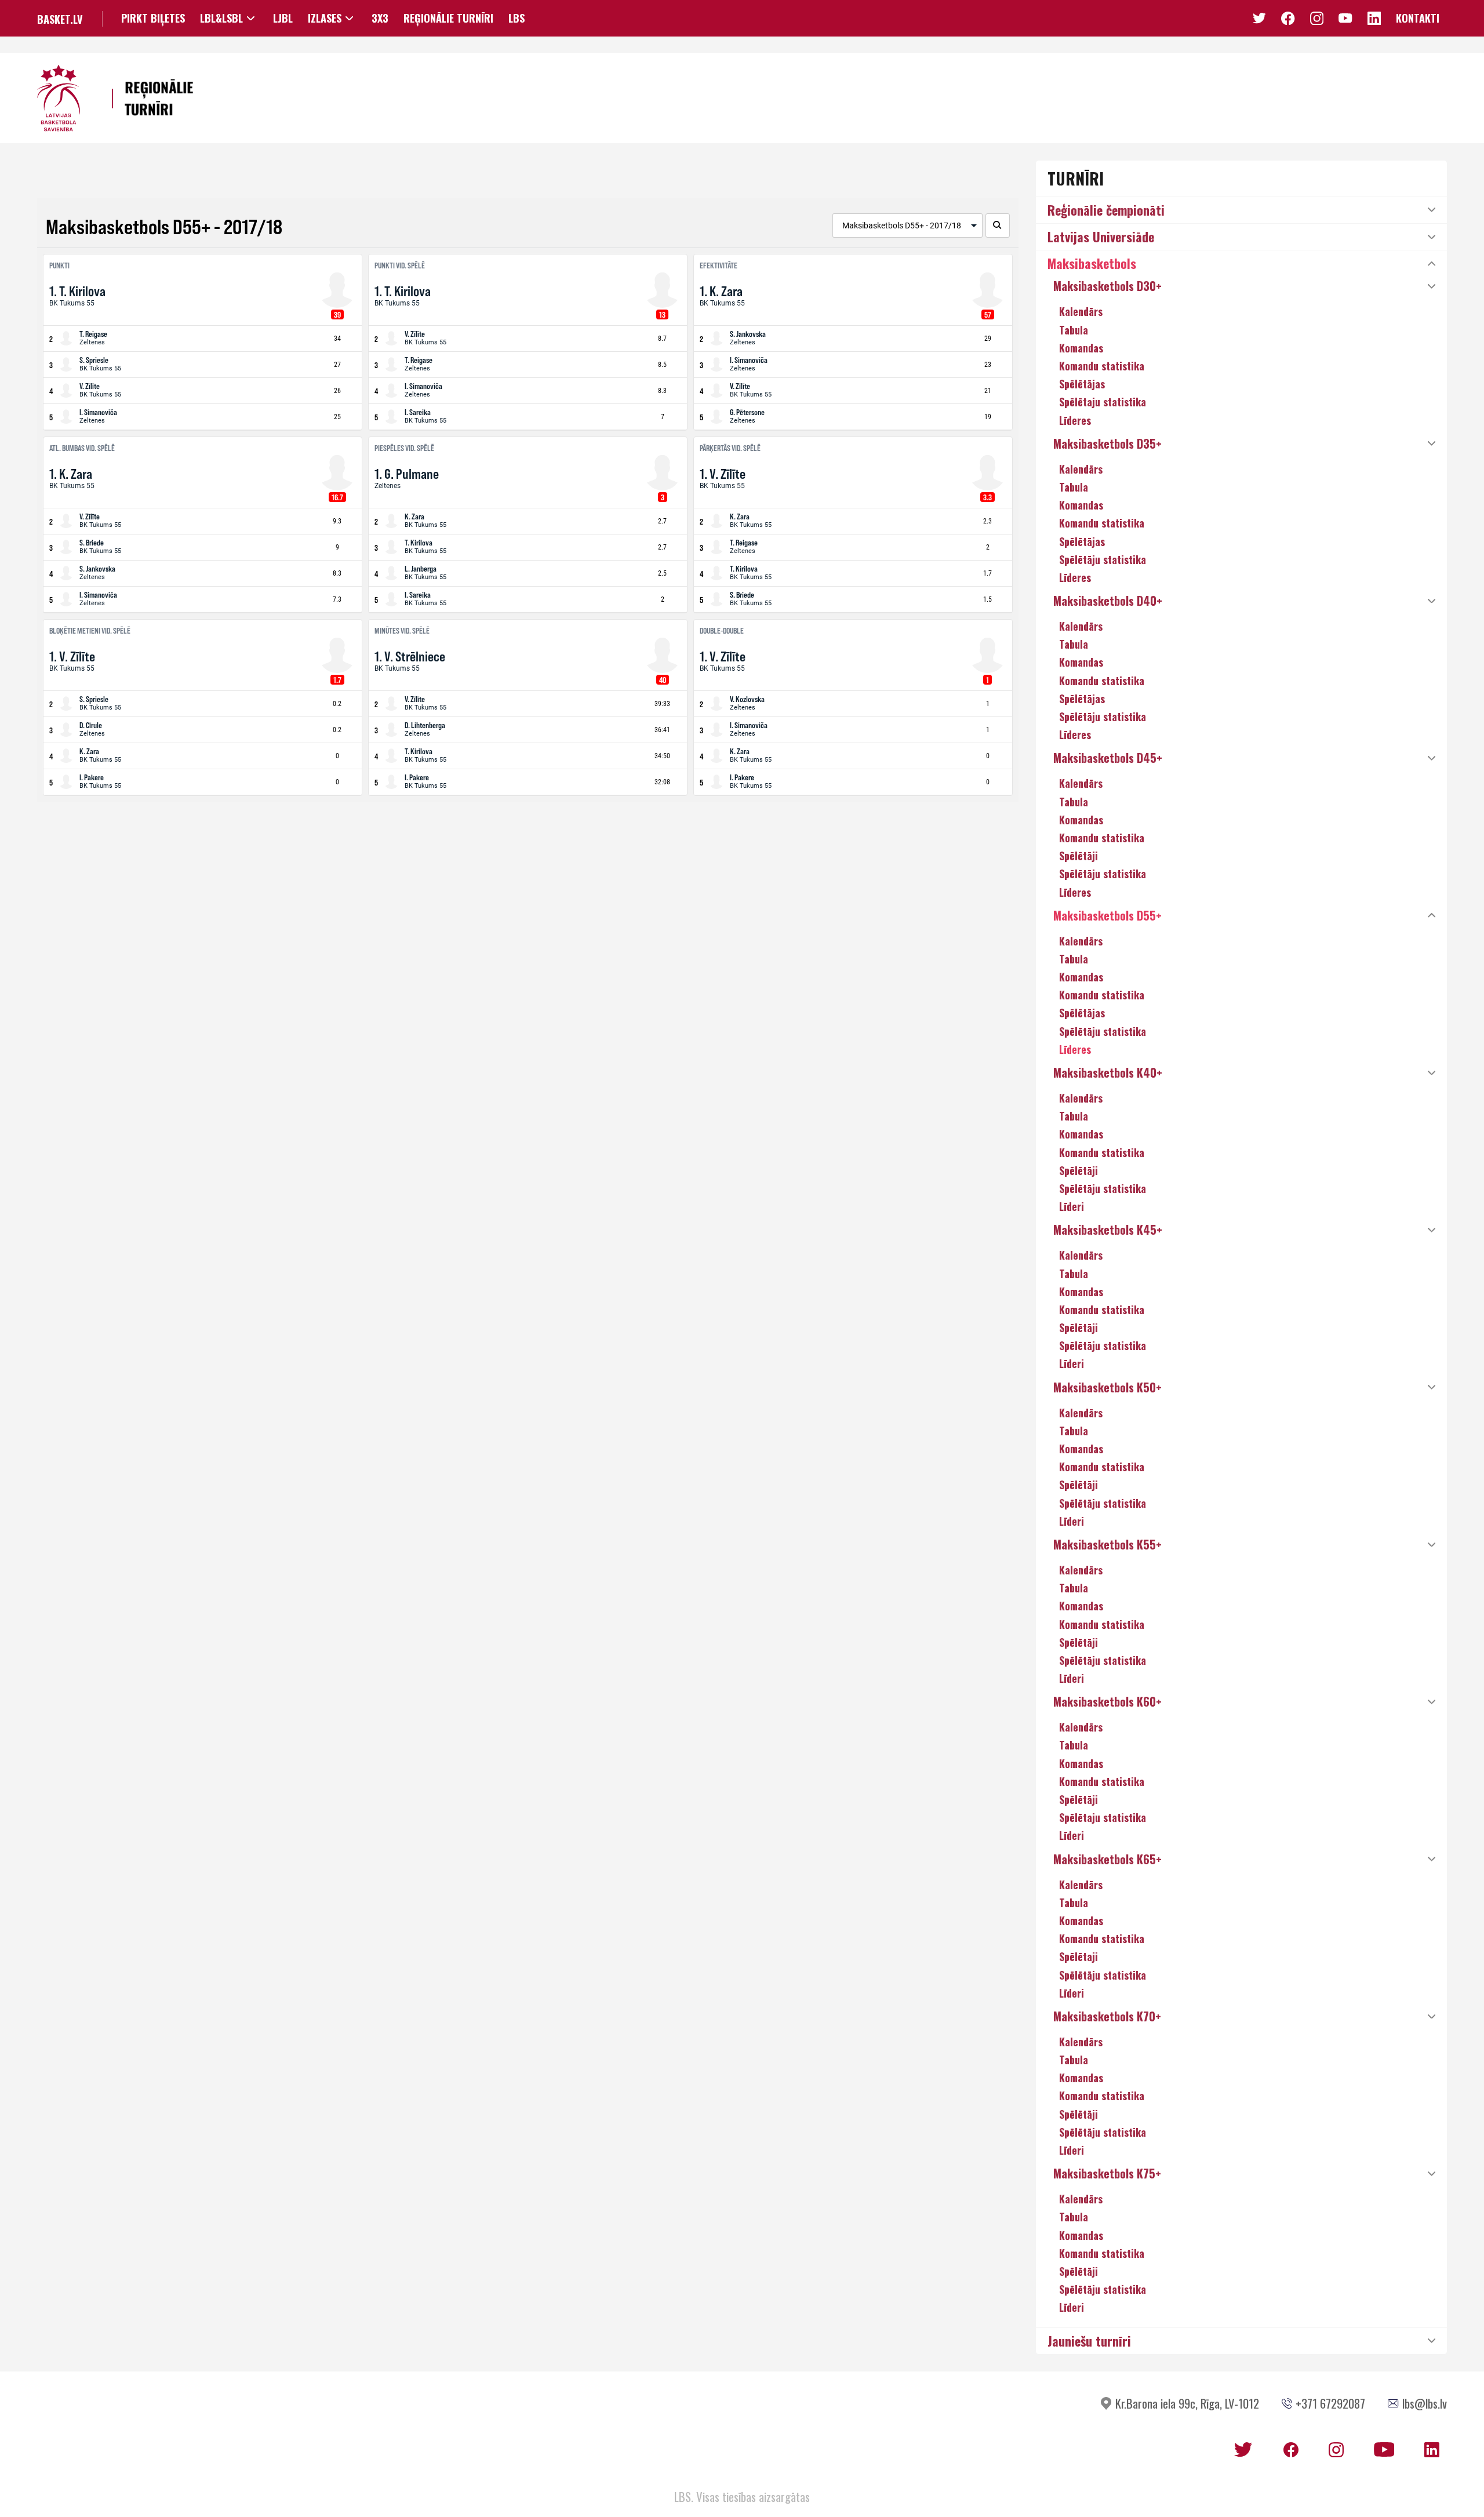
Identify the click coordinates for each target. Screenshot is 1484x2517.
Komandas (1081, 348)
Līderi (1072, 1206)
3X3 (380, 18)
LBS (517, 18)
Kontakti (1418, 18)
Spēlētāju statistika (1103, 559)
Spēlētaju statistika (1103, 402)
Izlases (325, 18)
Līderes (1075, 420)
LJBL (283, 18)
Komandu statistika (1102, 366)
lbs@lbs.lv (1425, 2403)
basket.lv (60, 19)
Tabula (1074, 330)
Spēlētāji (1079, 856)
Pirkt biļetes (153, 18)
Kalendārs (1081, 311)
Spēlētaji (1079, 1956)
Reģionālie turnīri (448, 18)
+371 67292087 (1330, 2403)
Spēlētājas (1082, 384)
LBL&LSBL (221, 18)
